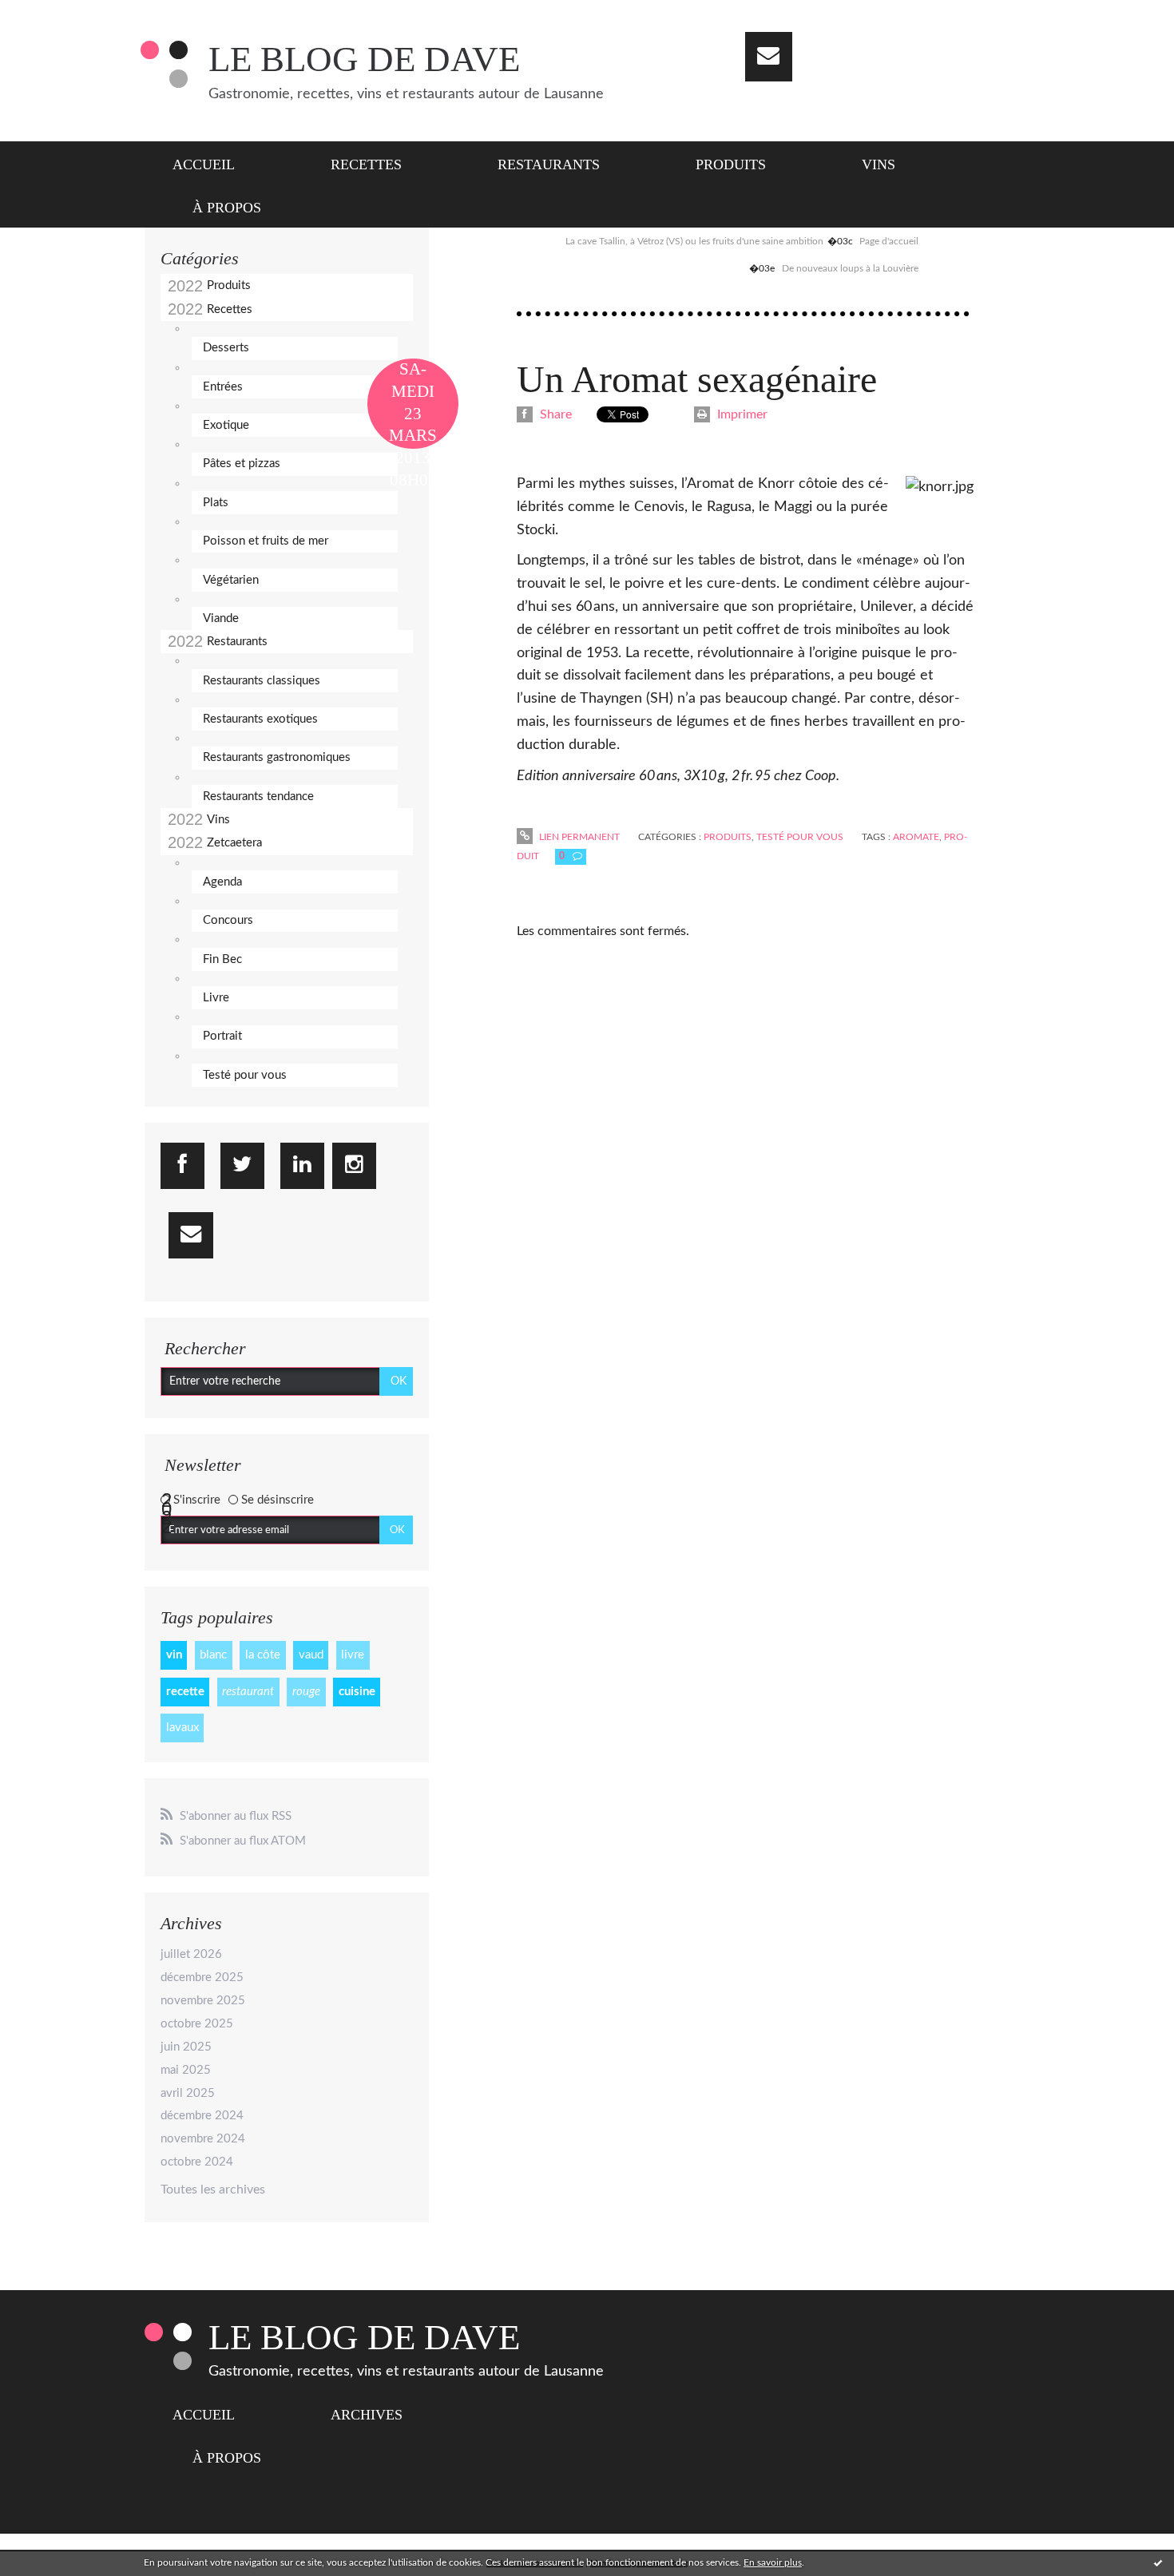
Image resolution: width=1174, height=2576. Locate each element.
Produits (731, 164)
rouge (306, 1692)
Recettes (366, 164)
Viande (221, 618)
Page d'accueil (889, 241)
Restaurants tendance (258, 797)
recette (185, 1692)
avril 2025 (188, 2093)
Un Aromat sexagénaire (697, 379)
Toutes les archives (213, 2190)
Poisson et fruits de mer (266, 541)
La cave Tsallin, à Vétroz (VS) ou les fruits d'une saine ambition (694, 241)
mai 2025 (186, 2070)
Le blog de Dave (364, 59)
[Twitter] (242, 1166)
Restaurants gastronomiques (277, 757)
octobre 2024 (197, 2162)
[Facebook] (182, 1166)
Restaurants (549, 164)
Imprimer (741, 414)
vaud (311, 1655)
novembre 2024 (203, 2139)
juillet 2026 (191, 1954)
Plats (216, 503)
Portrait (222, 1036)
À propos (227, 208)
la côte (263, 1655)
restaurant (248, 1692)
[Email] (769, 57)
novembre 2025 (203, 2001)
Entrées (223, 387)
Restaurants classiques (262, 681)
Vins (879, 164)
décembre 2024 (202, 2116)
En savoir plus (773, 2562)
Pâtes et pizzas (242, 464)
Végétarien (231, 580)
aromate (916, 837)
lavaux (182, 1728)
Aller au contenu (54, 14)
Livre (216, 998)
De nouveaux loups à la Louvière (850, 268)
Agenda (222, 882)
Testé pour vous (245, 1075)
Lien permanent (578, 837)
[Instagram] (354, 1166)
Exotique (226, 425)
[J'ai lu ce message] (1158, 2562)
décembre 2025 (202, 1978)
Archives (367, 2415)
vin (174, 1655)
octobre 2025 (197, 2024)
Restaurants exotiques (260, 719)
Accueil (204, 164)
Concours (228, 920)
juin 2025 (186, 2047)
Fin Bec (222, 959)
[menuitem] (214, 163)
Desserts (226, 348)
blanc (213, 1655)
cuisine (357, 1692)
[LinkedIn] (302, 1166)
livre (353, 1655)
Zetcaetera (234, 843)
